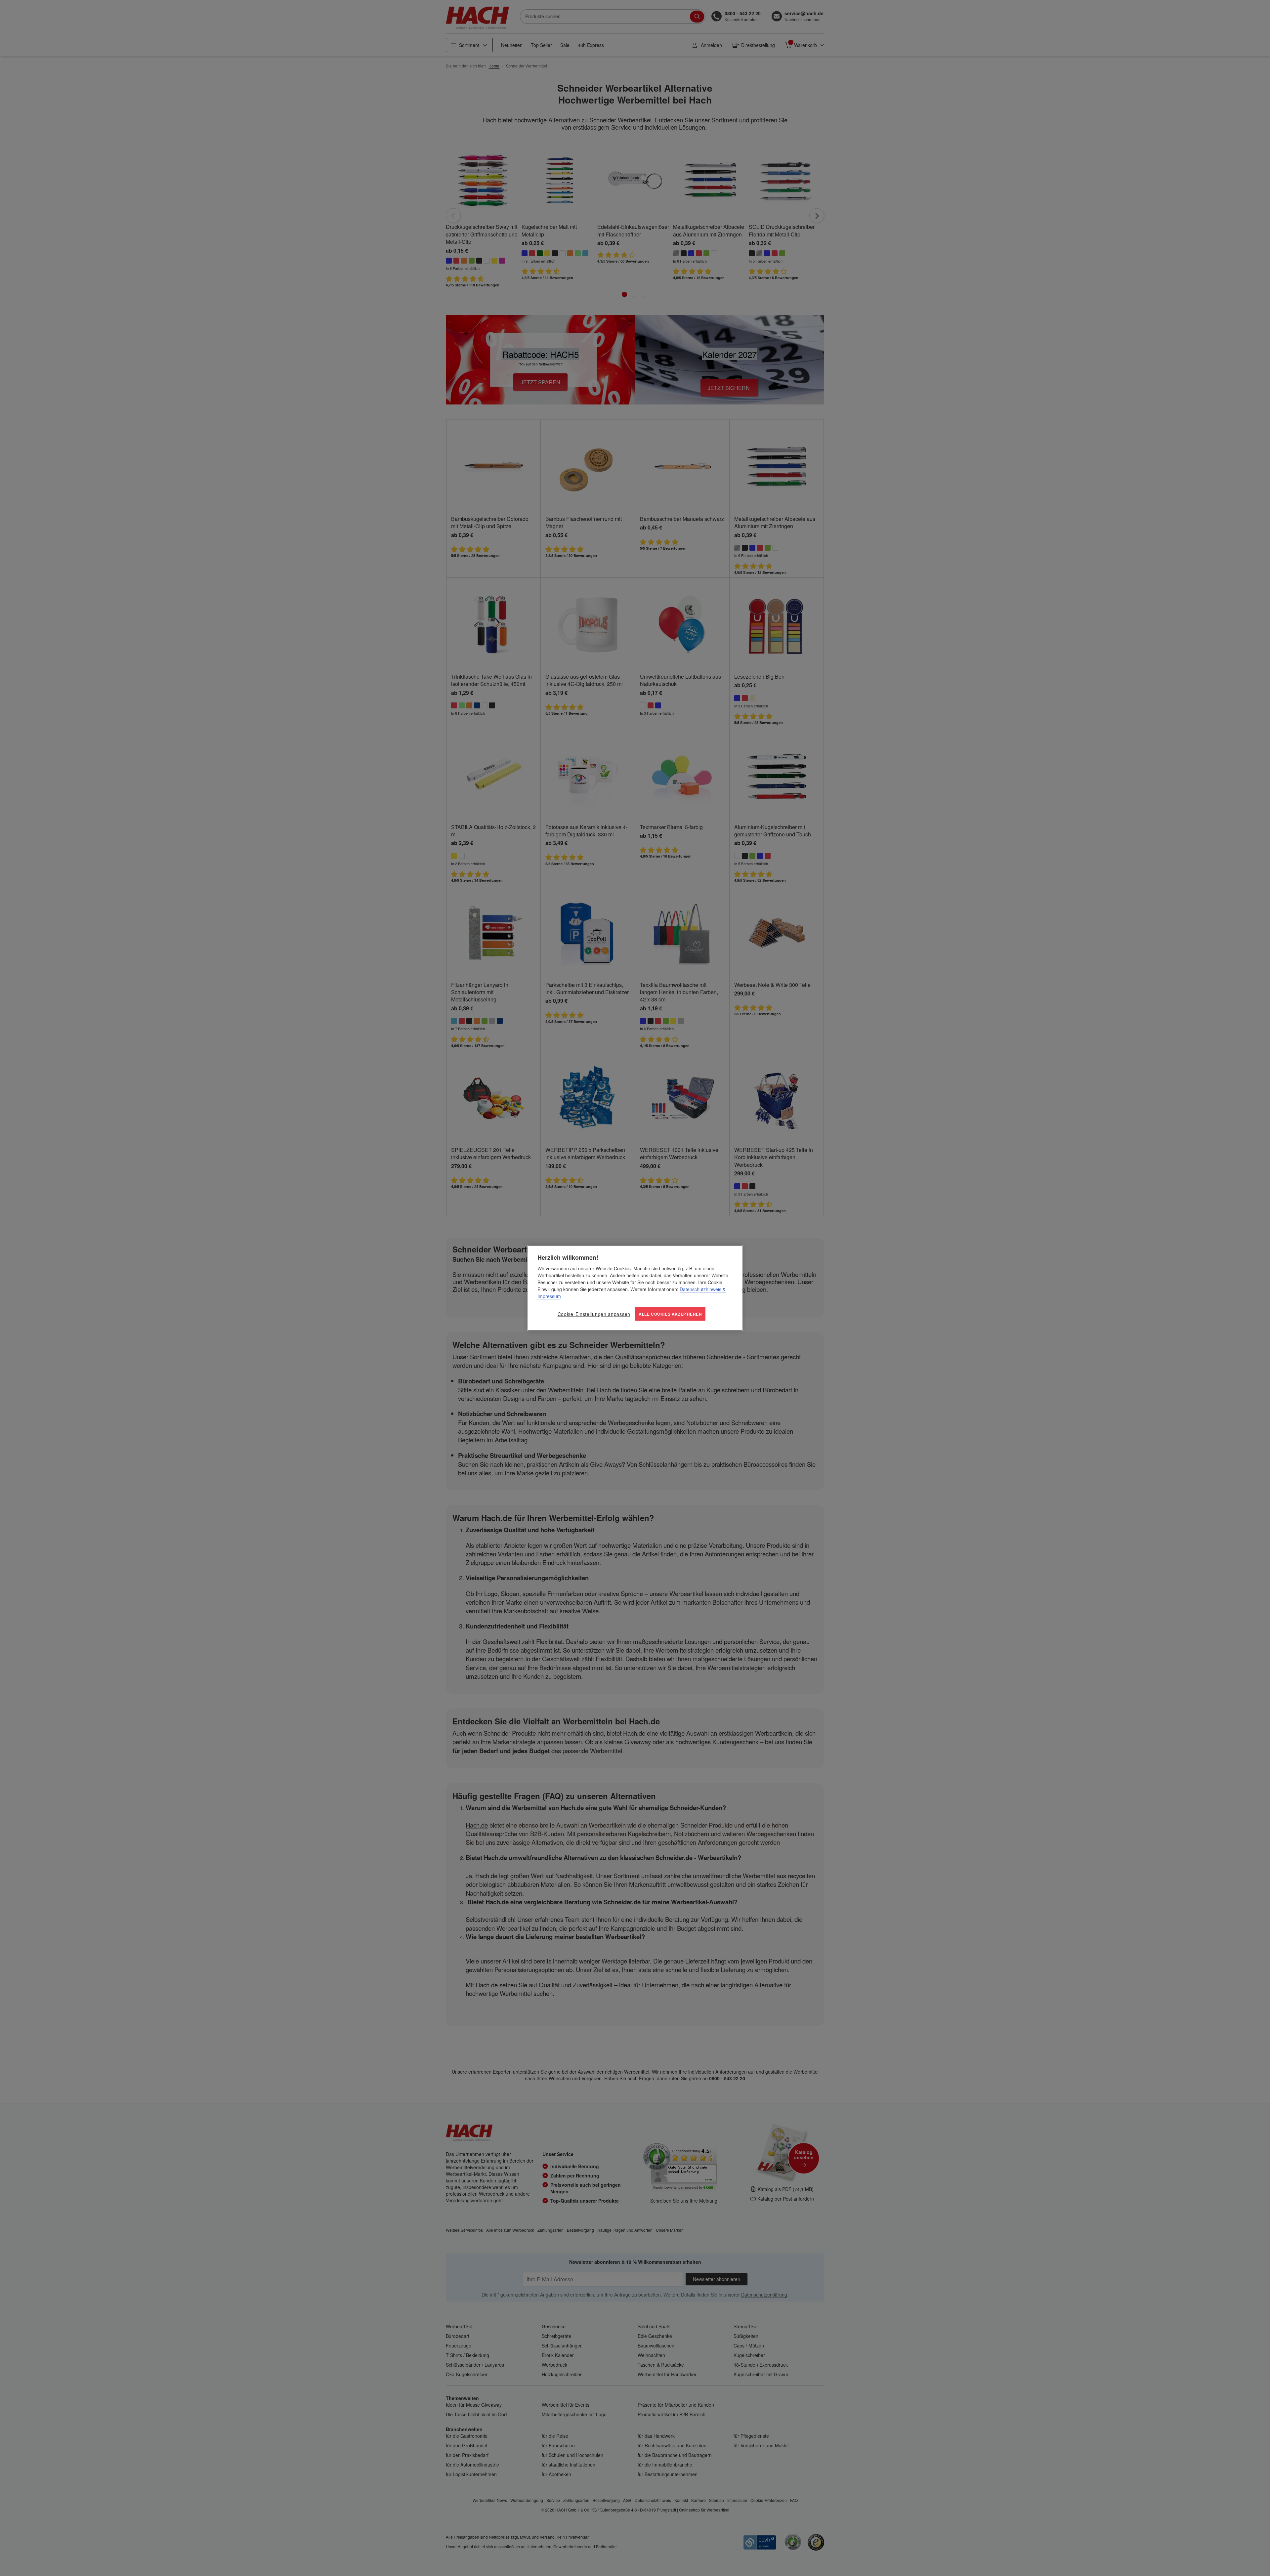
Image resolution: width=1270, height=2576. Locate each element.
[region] (635, 1288)
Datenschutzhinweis (700, 1289)
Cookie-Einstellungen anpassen (594, 1314)
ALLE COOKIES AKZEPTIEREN (670, 1314)
